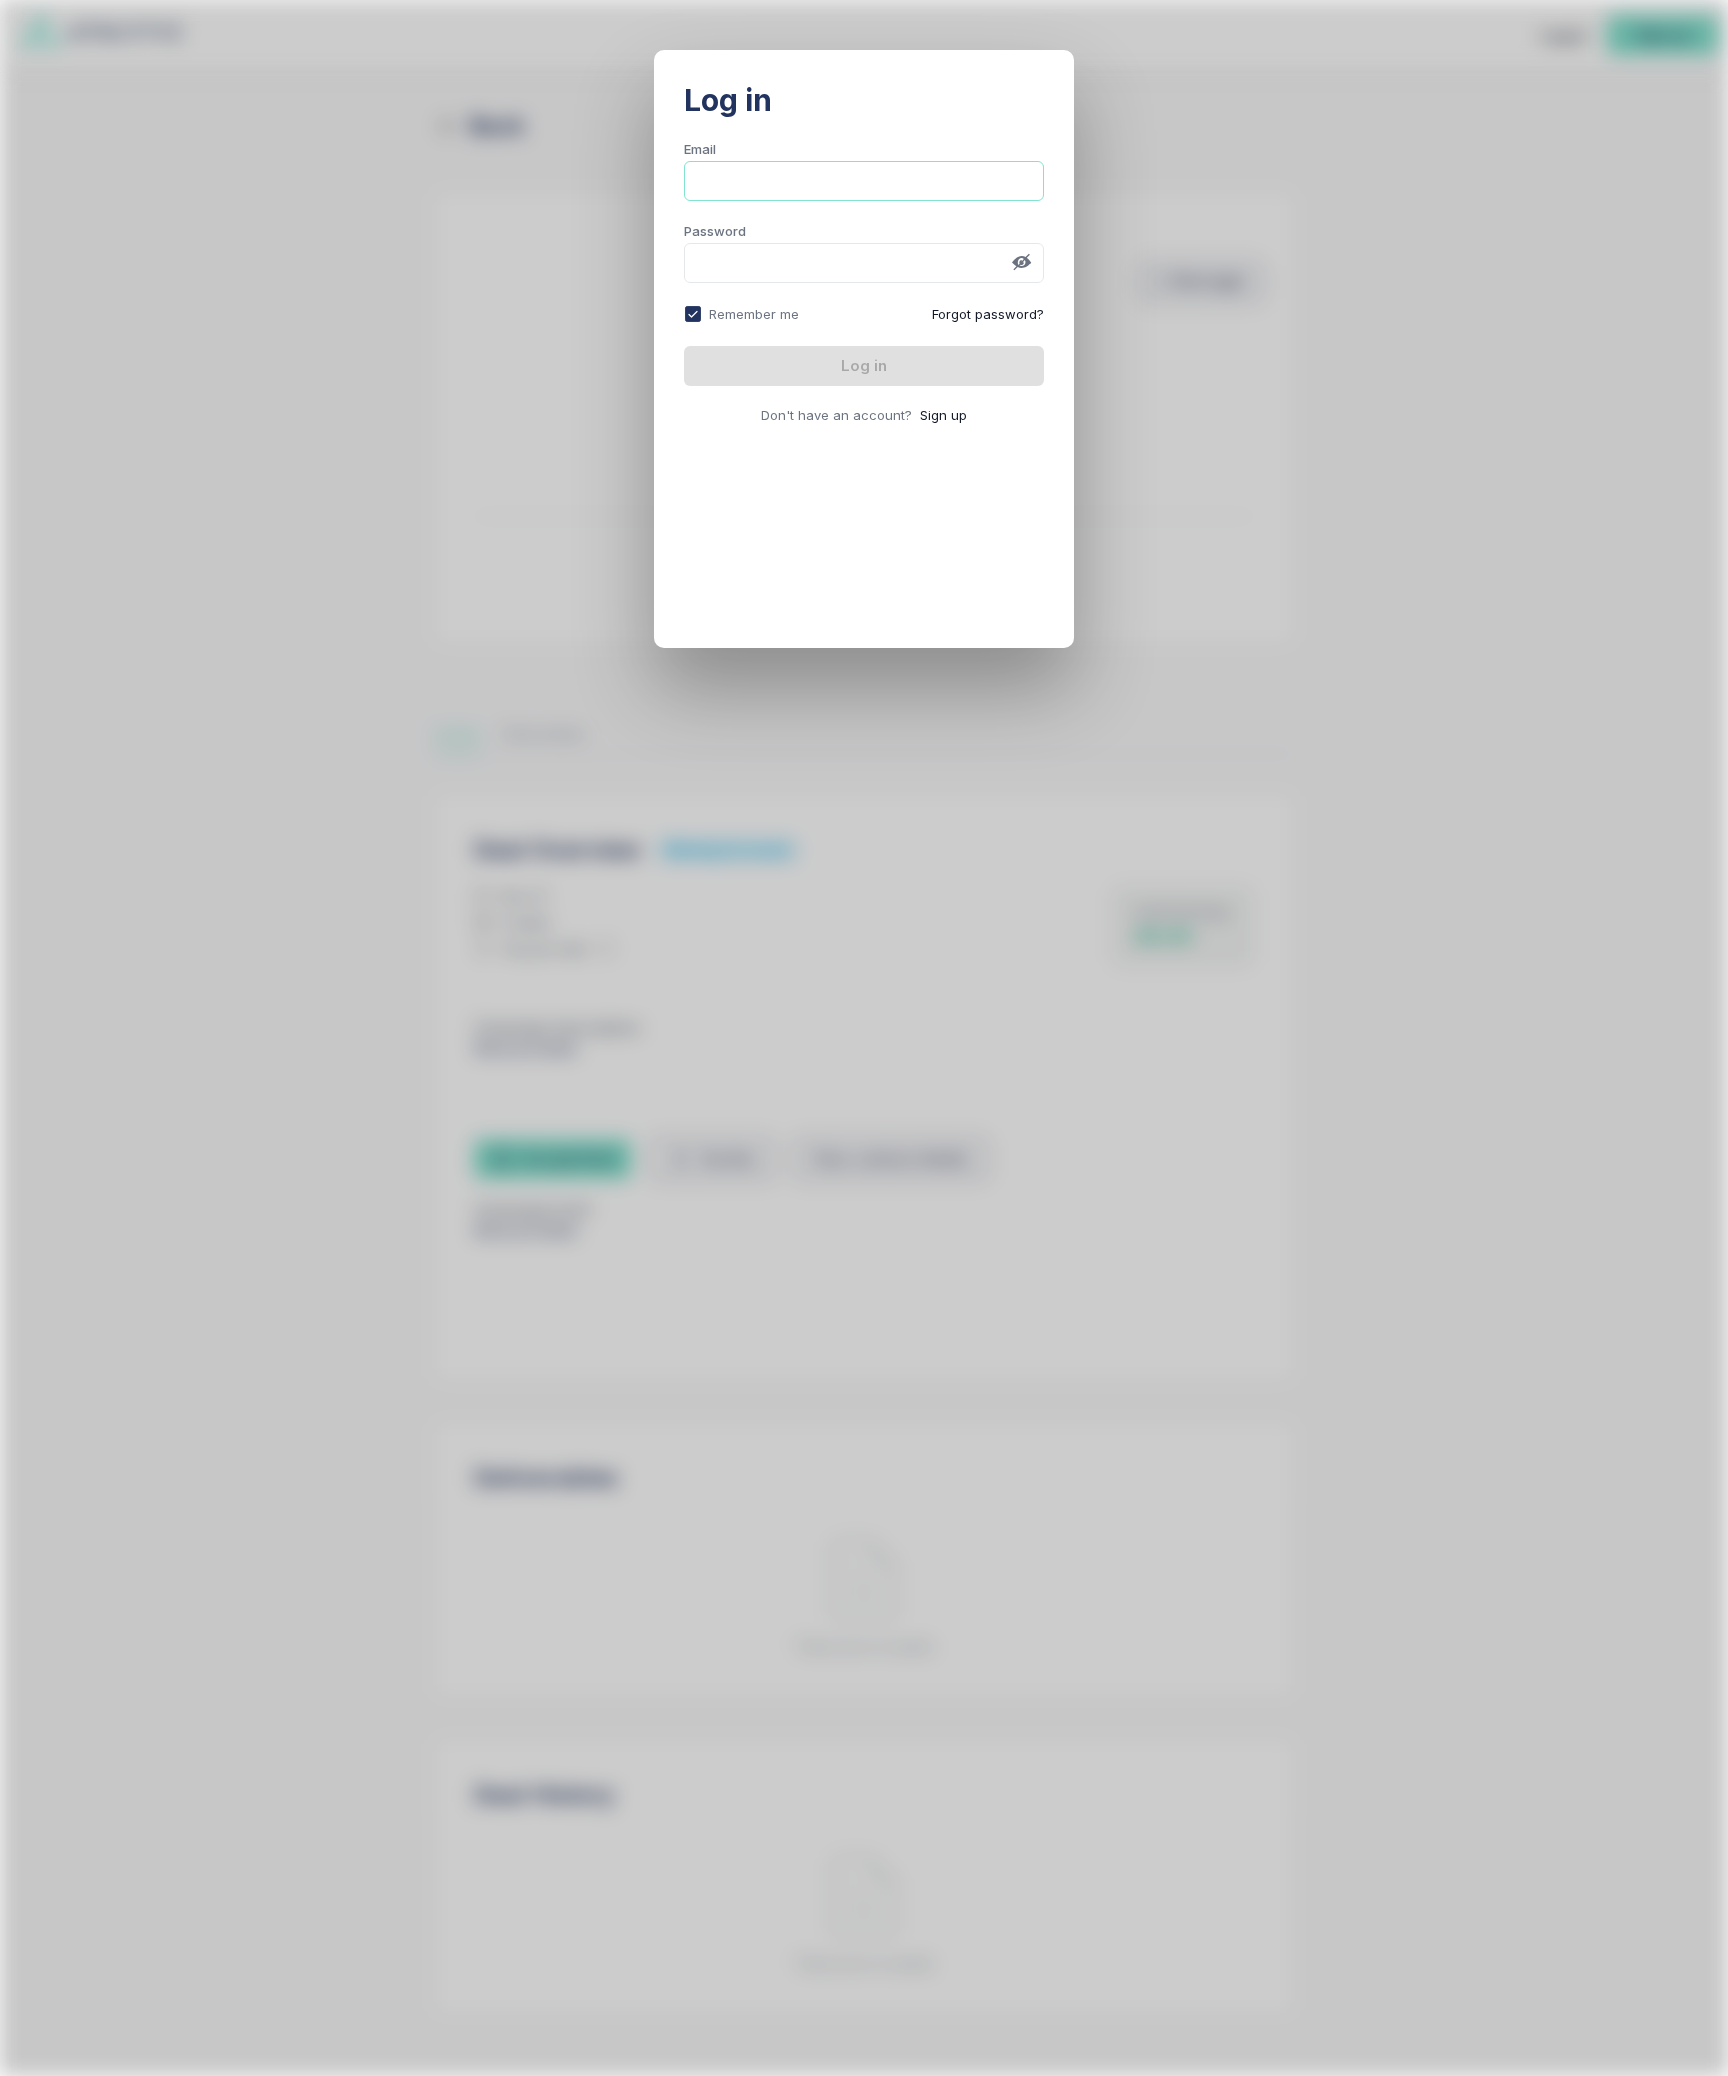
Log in (864, 365)
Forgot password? (988, 314)
